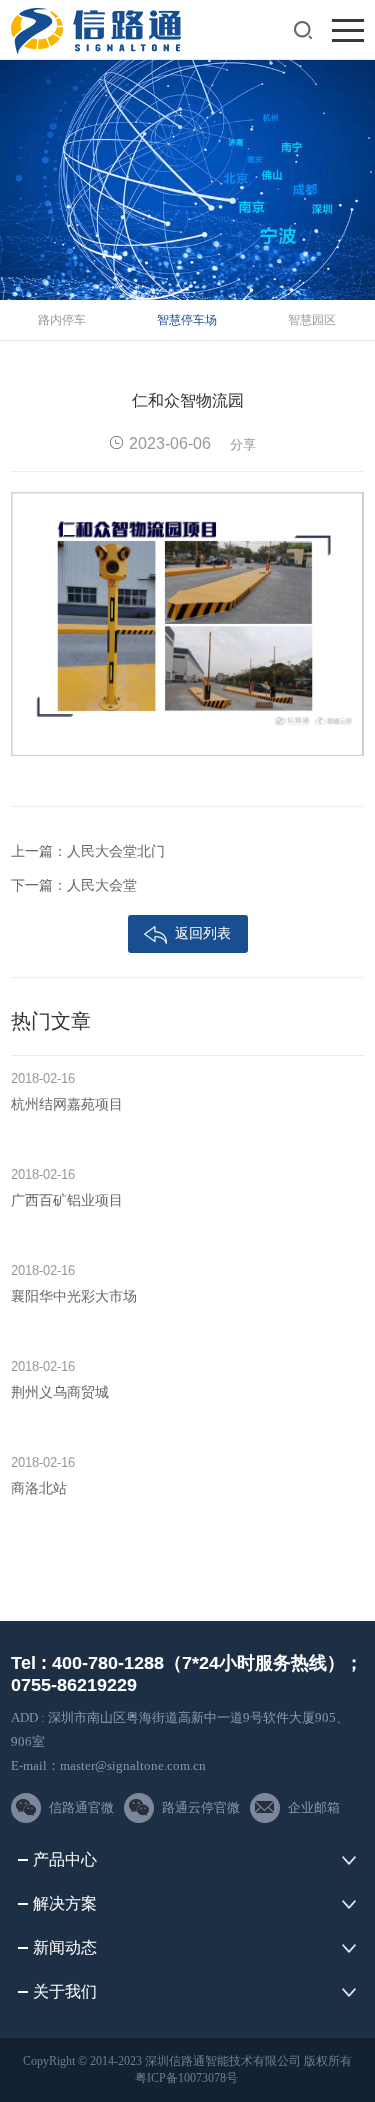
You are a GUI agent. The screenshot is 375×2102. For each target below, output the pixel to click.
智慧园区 (312, 320)
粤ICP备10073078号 (186, 2078)
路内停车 (62, 320)
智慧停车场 (187, 320)
